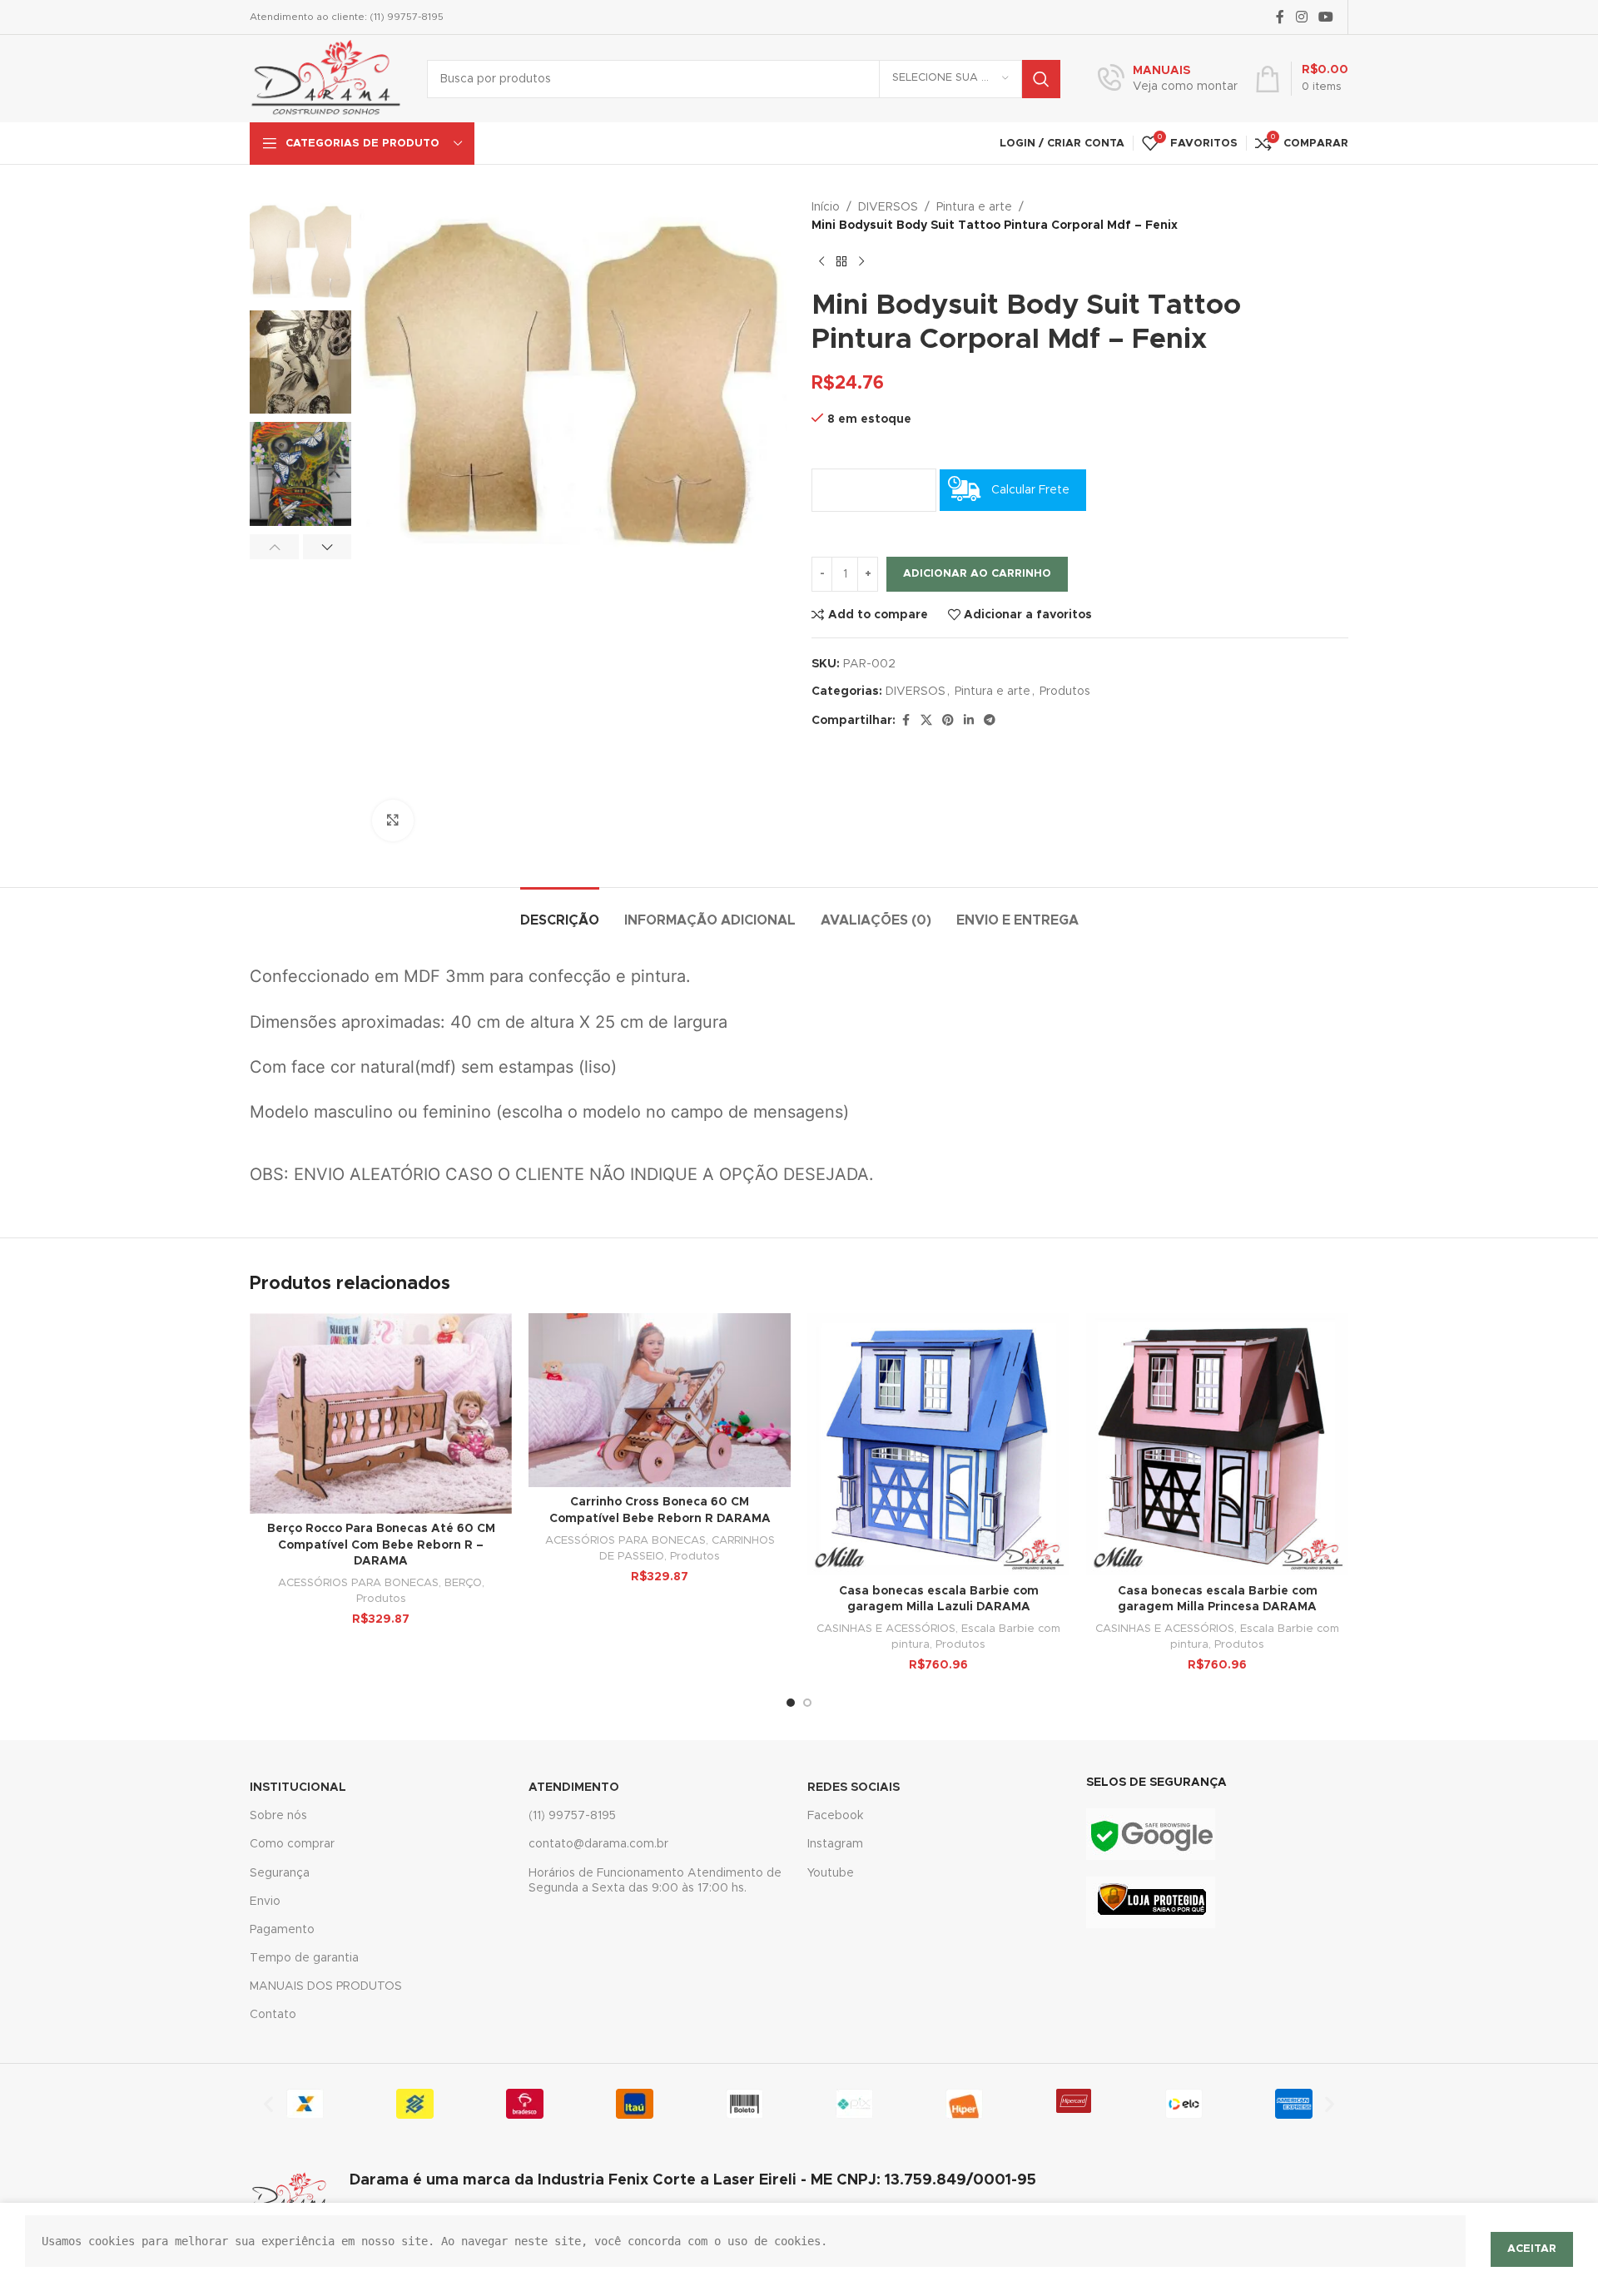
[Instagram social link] (1301, 17)
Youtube (831, 1873)
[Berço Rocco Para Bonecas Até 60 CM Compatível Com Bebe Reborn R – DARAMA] (381, 1413)
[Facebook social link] (1280, 17)
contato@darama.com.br (598, 1844)
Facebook (835, 1816)
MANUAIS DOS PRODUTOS (326, 1986)
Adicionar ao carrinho (977, 574)
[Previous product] (821, 262)
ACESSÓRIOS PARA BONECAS (358, 1583)
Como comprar (292, 1844)
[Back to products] (841, 262)
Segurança (280, 1873)
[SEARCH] (1041, 79)
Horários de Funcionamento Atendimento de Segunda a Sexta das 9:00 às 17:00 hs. (655, 1881)
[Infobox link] (1168, 79)
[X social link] (926, 721)
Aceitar (1532, 2249)
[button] (274, 547)
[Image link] (1151, 1834)
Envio (265, 1902)
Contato (273, 2015)
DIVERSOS (888, 207)
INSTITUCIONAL (298, 1788)
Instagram (835, 1844)
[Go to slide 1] (791, 1703)
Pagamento (282, 1930)
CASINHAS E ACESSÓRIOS (886, 1629)
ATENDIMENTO (574, 1788)
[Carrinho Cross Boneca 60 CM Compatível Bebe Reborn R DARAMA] (660, 1400)
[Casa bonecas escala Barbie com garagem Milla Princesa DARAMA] (1217, 1444)
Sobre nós (278, 1816)
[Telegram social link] (990, 721)
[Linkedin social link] (969, 721)
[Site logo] (326, 78)
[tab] (560, 912)
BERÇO (463, 1583)
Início (826, 207)
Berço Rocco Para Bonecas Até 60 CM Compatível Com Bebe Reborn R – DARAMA (381, 1545)
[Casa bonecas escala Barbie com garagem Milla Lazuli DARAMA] (938, 1444)
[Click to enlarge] (393, 821)
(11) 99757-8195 (572, 1816)
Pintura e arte (974, 207)
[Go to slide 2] (807, 1703)
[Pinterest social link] (948, 721)
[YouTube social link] (1326, 17)
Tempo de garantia (304, 1958)
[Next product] (861, 262)
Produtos (1065, 692)
